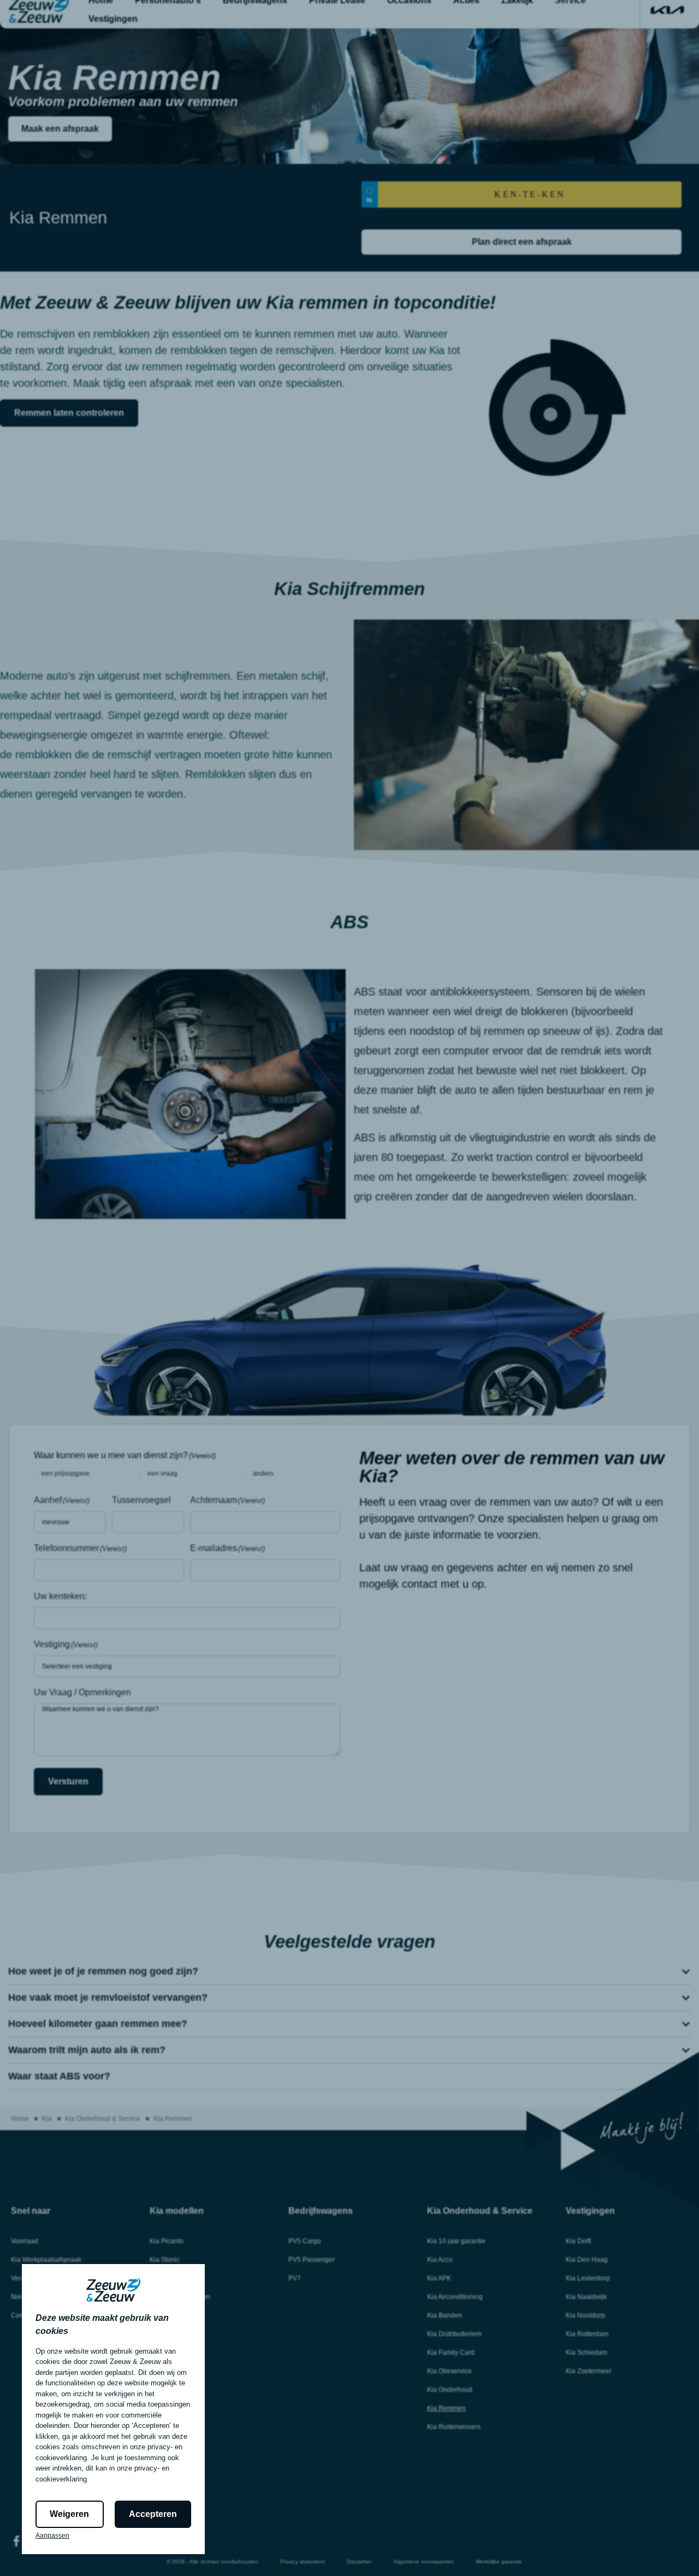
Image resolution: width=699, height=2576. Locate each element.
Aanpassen (52, 2536)
